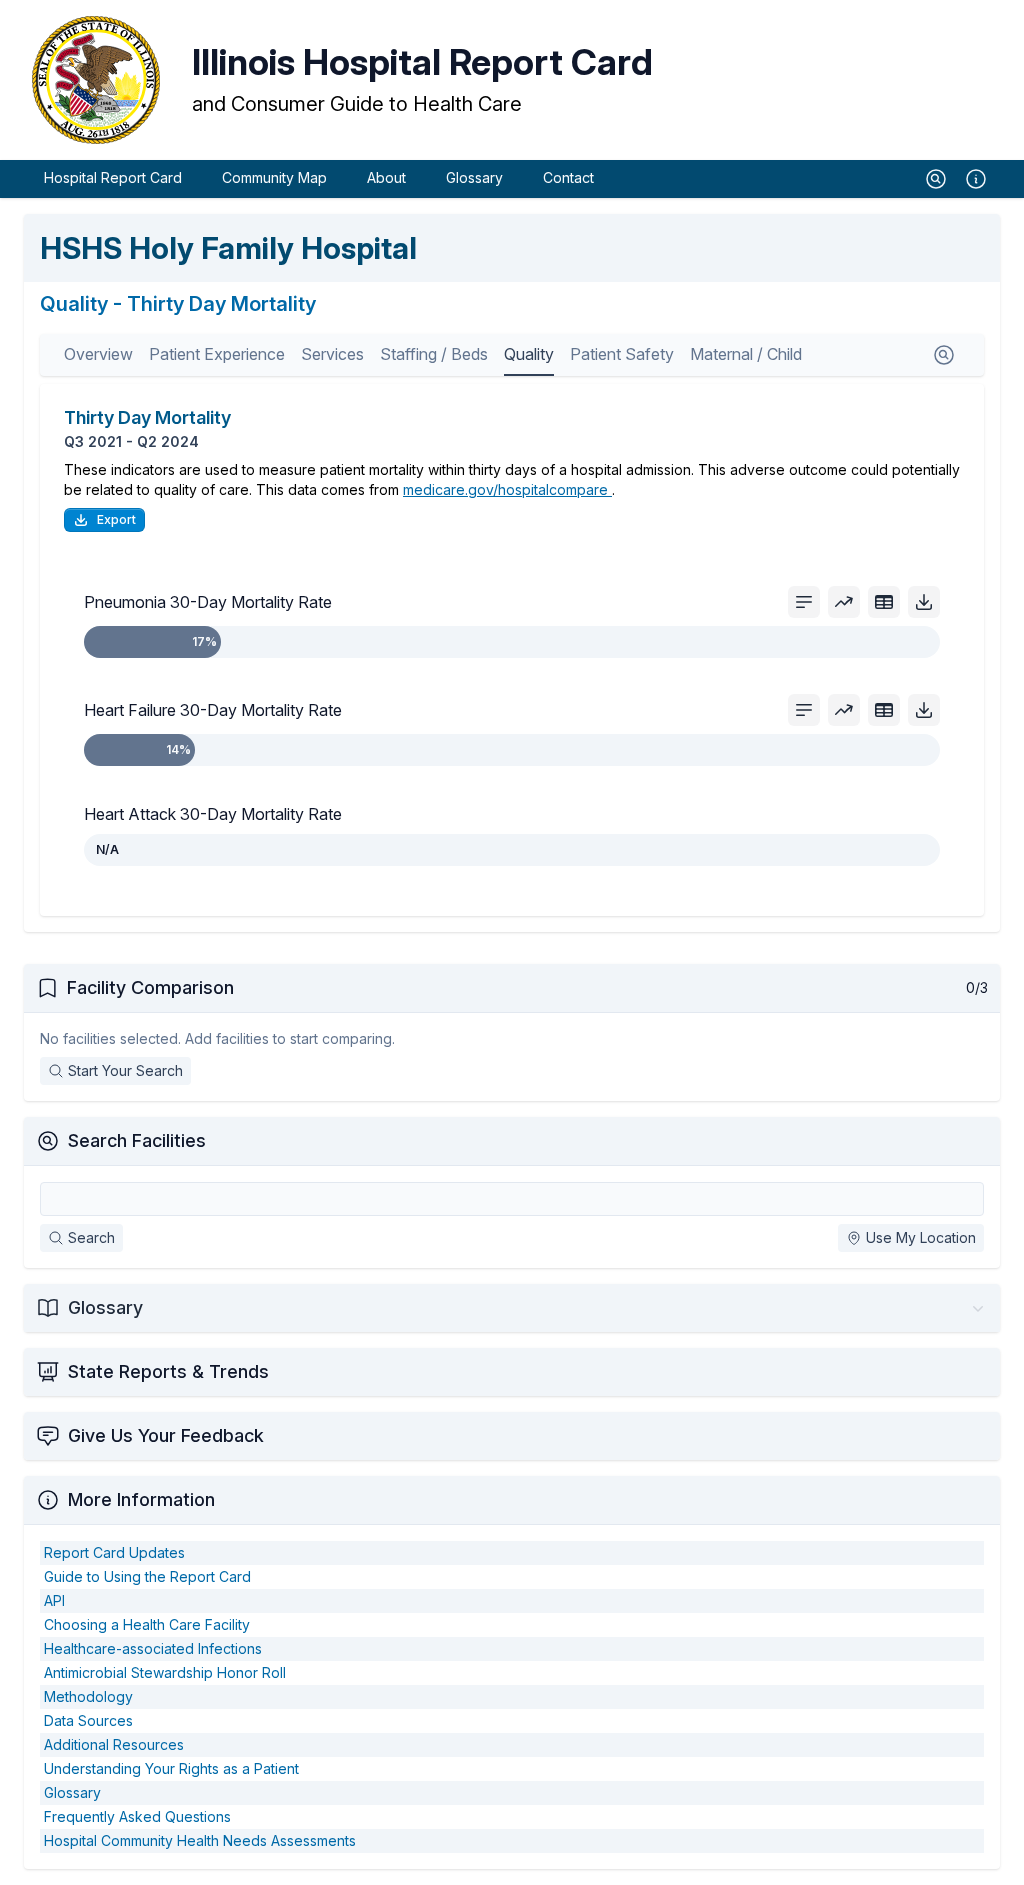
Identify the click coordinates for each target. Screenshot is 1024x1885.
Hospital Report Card (113, 177)
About (386, 177)
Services (332, 354)
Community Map (274, 177)
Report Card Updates (114, 1552)
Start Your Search (125, 1070)
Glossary (474, 177)
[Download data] (924, 602)
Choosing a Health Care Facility (147, 1624)
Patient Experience (217, 354)
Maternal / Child (746, 354)
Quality (529, 354)
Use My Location (921, 1237)
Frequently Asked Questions (137, 1816)
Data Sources (88, 1720)
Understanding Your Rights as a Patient (171, 1768)
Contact (568, 177)
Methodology (88, 1696)
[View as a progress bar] (804, 602)
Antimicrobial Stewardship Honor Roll (165, 1672)
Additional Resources (114, 1744)
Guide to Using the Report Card (147, 1576)
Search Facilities (137, 1140)
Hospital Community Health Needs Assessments (200, 1840)
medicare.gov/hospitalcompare (507, 489)
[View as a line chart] (844, 602)
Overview (98, 354)
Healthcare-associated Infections (153, 1648)
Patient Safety (622, 354)
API (54, 1600)
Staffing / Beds (434, 354)
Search (91, 1237)
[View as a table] (884, 602)
